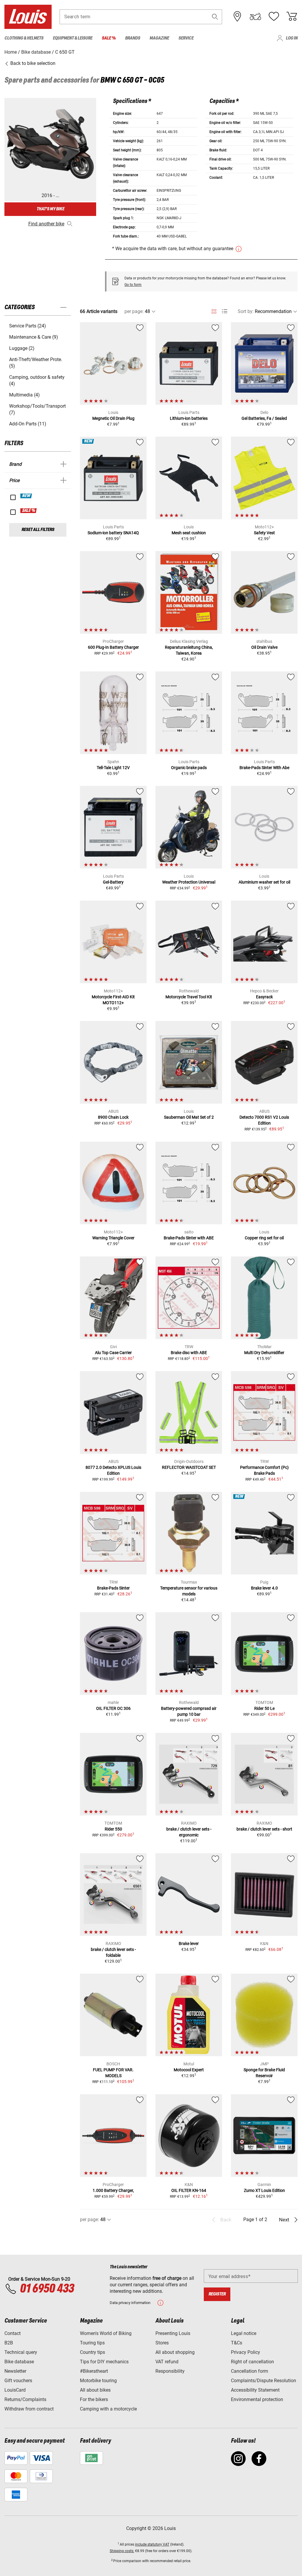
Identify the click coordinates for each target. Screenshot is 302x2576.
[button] (215, 17)
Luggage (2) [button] (22, 348)
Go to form (133, 285)
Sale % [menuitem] (109, 38)
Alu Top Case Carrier (113, 1353)
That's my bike (50, 209)
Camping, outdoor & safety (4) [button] (37, 380)
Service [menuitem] (186, 38)
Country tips (92, 2352)
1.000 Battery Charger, (113, 2190)
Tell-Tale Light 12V (113, 768)
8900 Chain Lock (113, 1117)
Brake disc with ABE (189, 1353)
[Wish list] (274, 17)
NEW (26, 496)
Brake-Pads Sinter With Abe (264, 768)
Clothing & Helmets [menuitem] (24, 38)
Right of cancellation (252, 2362)
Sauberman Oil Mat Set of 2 (189, 1117)
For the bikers (94, 2399)
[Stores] (237, 17)
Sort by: (246, 311)
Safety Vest (264, 533)
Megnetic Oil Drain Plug (113, 418)
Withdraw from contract (29, 2409)
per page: (134, 311)
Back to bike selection (32, 63)
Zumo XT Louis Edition (264, 2190)
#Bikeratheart (94, 2371)
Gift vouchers (18, 2381)
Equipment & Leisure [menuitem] (73, 38)
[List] (225, 311)
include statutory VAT (152, 2544)
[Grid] (214, 310)
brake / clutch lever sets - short (264, 1829)
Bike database (19, 2362)
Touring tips (92, 2343)
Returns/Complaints (25, 2399)
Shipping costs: (122, 2551)
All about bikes (95, 2390)
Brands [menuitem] (133, 38)
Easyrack (264, 997)
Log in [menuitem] (292, 38)
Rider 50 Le (264, 1708)
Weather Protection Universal (189, 882)
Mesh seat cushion (189, 533)
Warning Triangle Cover (113, 1238)
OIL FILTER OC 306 (113, 1708)
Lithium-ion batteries (189, 418)
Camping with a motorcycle (108, 2409)
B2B (9, 2343)
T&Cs (237, 2343)
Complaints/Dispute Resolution (264, 2381)
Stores (162, 2343)
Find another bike (46, 224)
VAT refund (167, 2362)
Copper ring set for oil (264, 1238)
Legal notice (244, 2333)
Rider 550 (113, 1829)
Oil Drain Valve (264, 647)
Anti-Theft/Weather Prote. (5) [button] (36, 363)
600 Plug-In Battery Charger (113, 647)
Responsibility (170, 2371)
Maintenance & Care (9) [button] (34, 337)
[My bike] (255, 17)
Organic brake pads (189, 768)
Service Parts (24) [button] (28, 326)
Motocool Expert (189, 2070)
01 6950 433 (47, 2289)
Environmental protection (257, 2399)
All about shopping (175, 2352)
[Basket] (292, 17)
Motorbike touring (98, 2381)
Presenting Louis (173, 2333)
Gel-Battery (113, 882)
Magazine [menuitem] (159, 38)
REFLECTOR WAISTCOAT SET (189, 1467)
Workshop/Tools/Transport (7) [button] (37, 409)
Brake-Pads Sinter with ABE (189, 1238)
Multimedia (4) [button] (24, 395)
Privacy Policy (246, 2352)
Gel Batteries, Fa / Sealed (264, 418)
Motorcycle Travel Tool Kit (189, 997)
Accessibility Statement (255, 2390)
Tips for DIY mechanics (104, 2362)
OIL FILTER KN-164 (189, 2190)
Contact (13, 2333)
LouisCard (15, 2390)
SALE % (29, 511)
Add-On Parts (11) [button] (28, 424)
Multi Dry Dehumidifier (264, 1353)
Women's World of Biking (106, 2333)
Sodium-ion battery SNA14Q (113, 533)
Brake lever (189, 1944)
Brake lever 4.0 (264, 1588)
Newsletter (15, 2371)
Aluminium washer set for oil (264, 882)
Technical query (21, 2352)
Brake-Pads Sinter (113, 1588)
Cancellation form (250, 2371)
